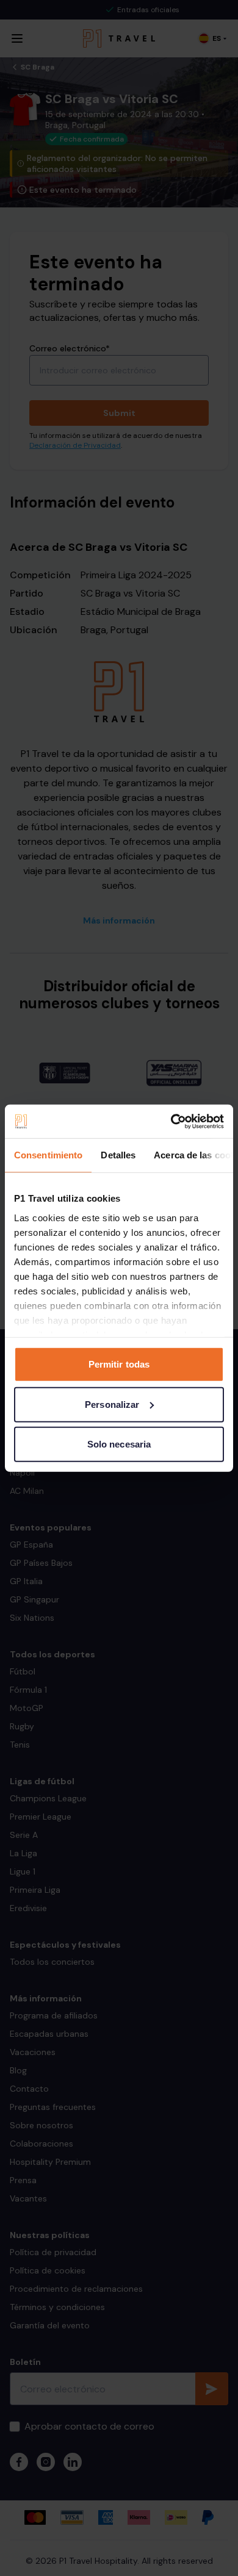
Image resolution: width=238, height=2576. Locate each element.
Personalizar (112, 1404)
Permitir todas (119, 1364)
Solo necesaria (119, 1444)
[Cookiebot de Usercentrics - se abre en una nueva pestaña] (171, 1121)
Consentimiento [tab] (48, 1155)
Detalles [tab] (118, 1155)
